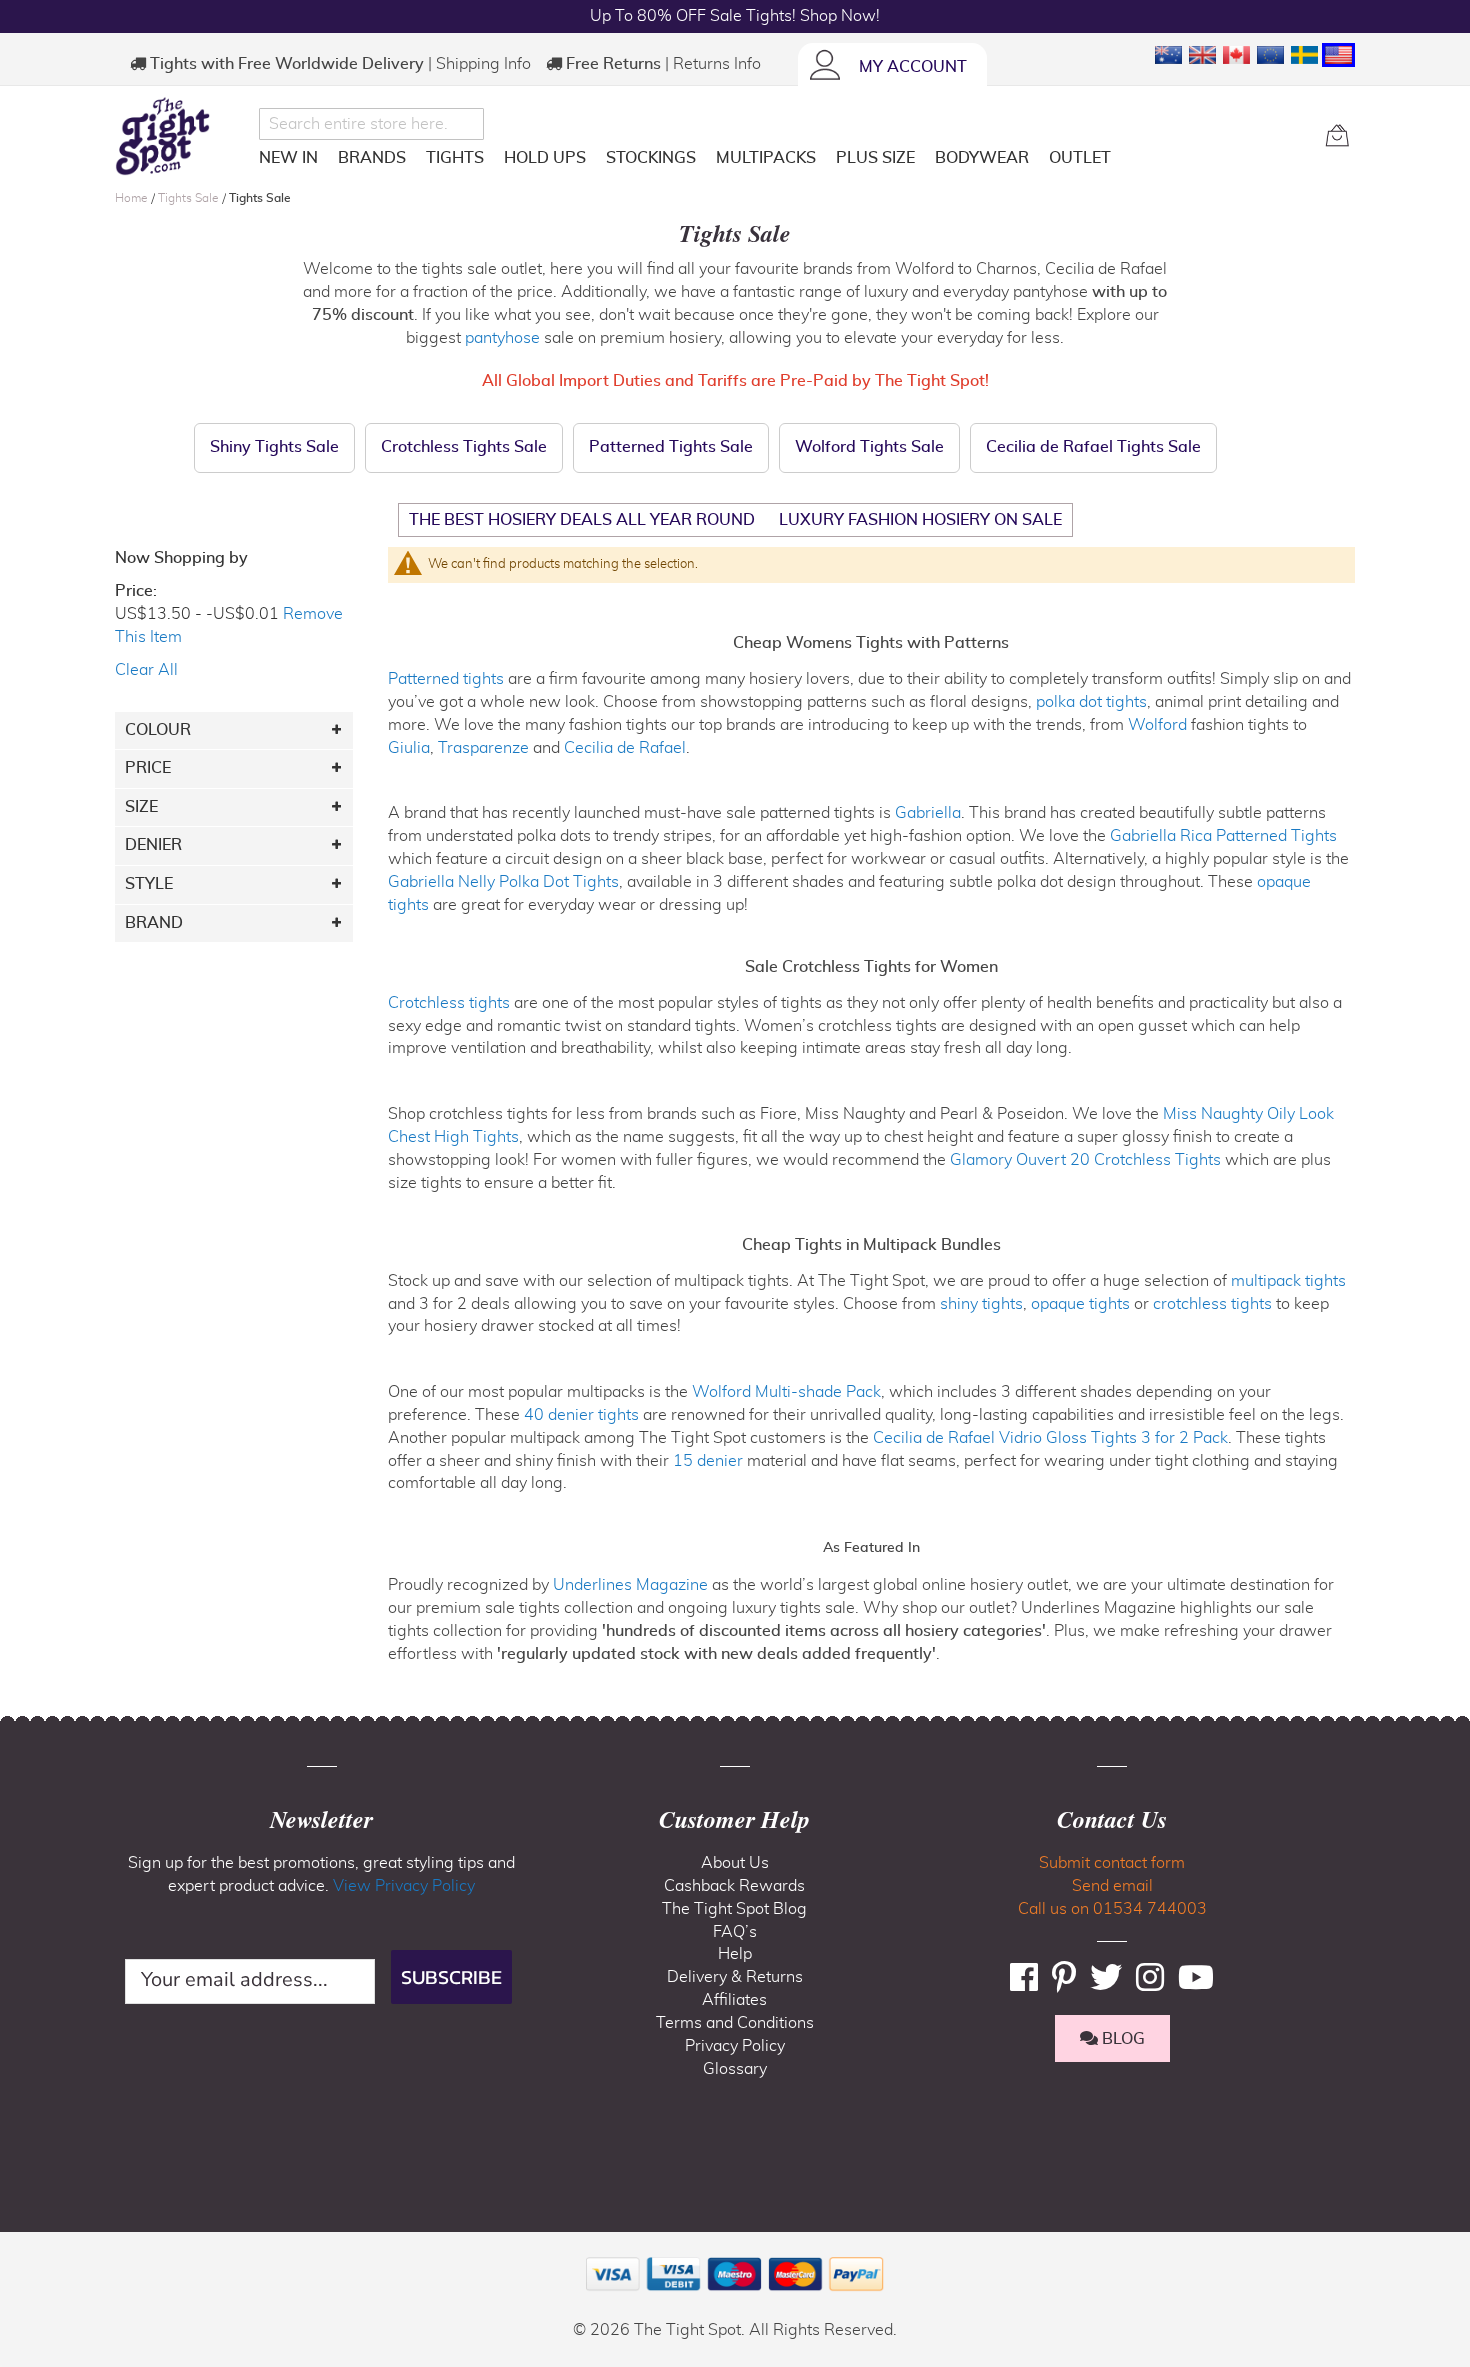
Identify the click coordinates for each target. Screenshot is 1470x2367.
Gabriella (928, 813)
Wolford (1157, 725)
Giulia (409, 748)
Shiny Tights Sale (274, 447)
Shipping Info (483, 64)
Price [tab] (148, 768)
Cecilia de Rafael (625, 748)
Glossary (735, 2069)
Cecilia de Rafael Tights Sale (1093, 447)
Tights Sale (190, 198)
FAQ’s (735, 1932)
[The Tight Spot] (182, 136)
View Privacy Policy (404, 1886)
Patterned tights (446, 679)
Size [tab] (141, 807)
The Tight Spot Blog (734, 1909)
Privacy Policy (735, 2046)
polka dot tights (1091, 702)
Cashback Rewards (734, 1886)
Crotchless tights (449, 1003)
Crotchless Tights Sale (464, 447)
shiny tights (981, 1304)
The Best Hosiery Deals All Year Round (582, 520)
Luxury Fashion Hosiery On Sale (920, 520)
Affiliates (734, 2000)
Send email (1112, 1886)
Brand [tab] (154, 923)
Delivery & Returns (735, 1977)
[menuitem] (288, 158)
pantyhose (502, 338)
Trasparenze (483, 748)
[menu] (784, 161)
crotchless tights (1212, 1304)
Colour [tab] (158, 730)
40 (581, 1415)
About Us (735, 1863)
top (24, 2250)
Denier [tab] (153, 845)
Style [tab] (149, 884)
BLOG (1121, 2039)
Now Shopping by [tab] (181, 558)
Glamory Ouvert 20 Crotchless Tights (1085, 1160)
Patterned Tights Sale (671, 447)
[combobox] (371, 124)
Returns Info (717, 64)
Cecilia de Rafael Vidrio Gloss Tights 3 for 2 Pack (1050, 1438)
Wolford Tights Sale (869, 447)
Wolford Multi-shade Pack (786, 1392)
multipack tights (1288, 1281)
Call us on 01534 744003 (1112, 1909)
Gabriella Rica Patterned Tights (1223, 836)
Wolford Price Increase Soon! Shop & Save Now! (735, 16)
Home (133, 198)
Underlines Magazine (630, 1585)
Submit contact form (1112, 1863)
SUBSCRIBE (451, 1977)
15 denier (708, 1461)
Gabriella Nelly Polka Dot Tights (503, 882)
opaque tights (1080, 1304)
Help (735, 1954)
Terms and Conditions (735, 2023)
